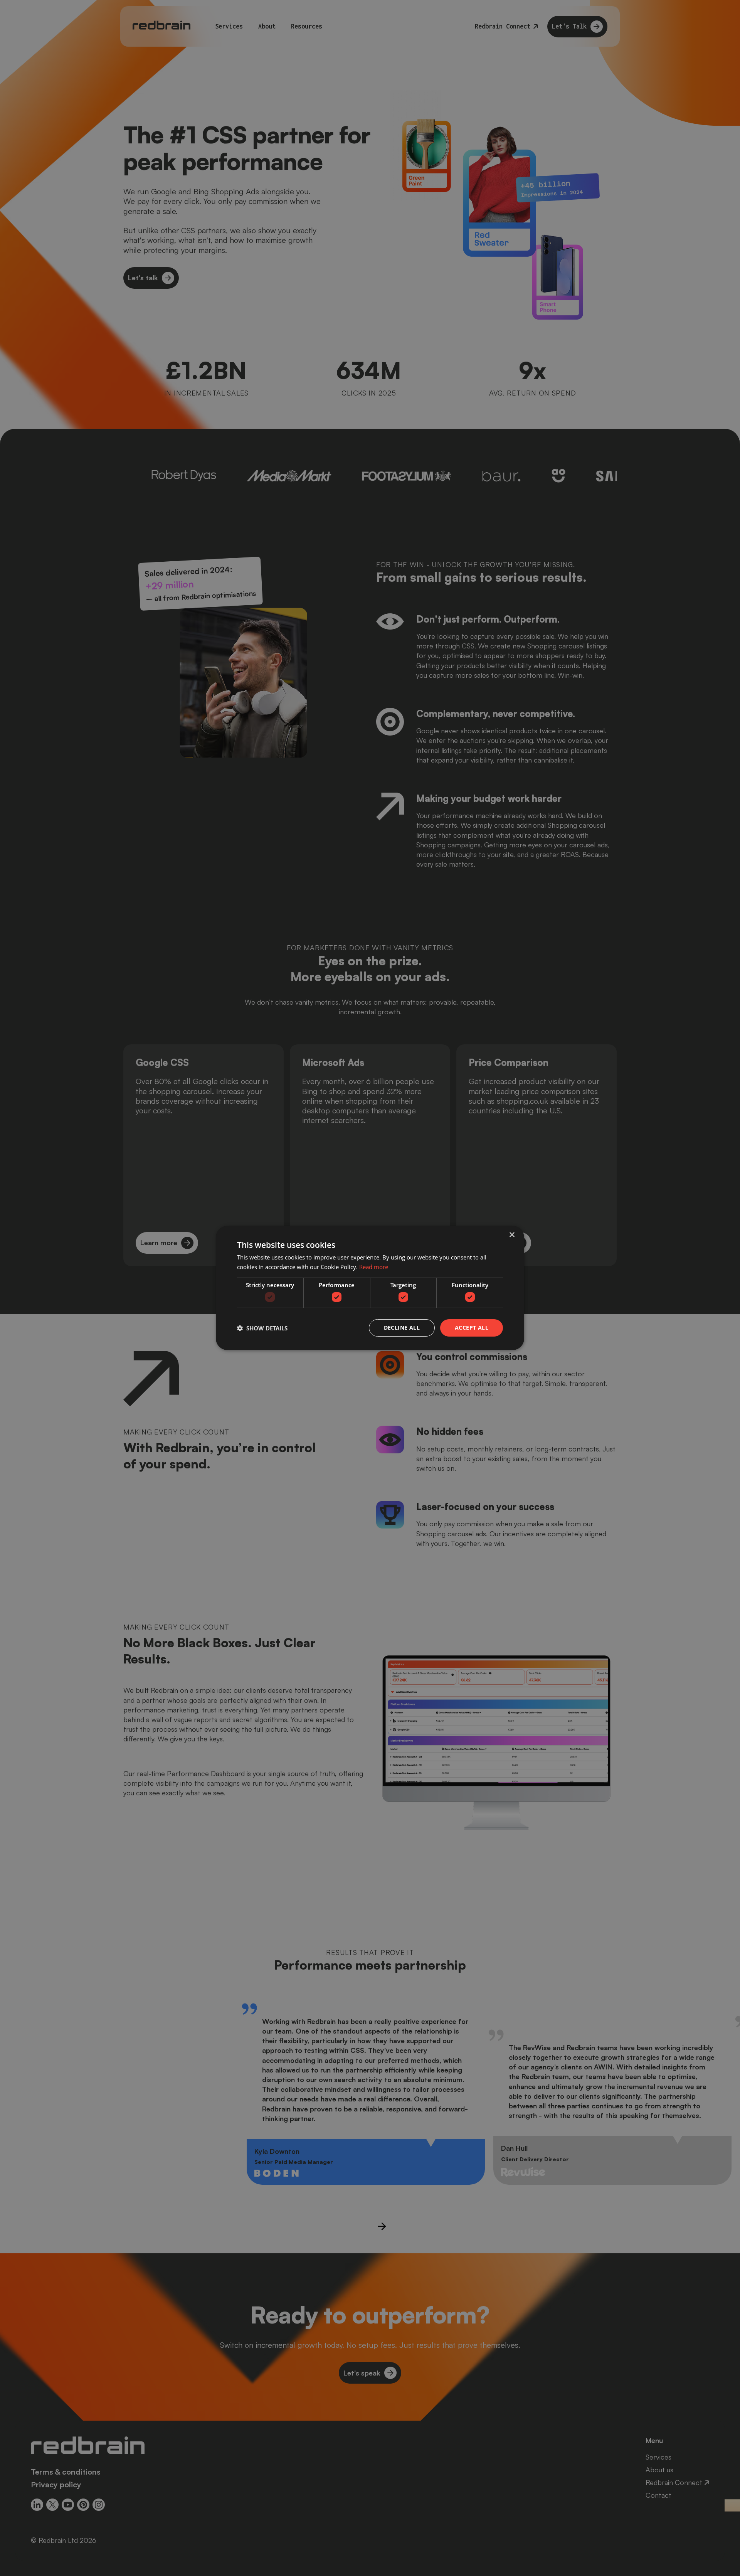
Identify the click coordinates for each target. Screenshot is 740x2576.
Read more (374, 1267)
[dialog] (370, 1288)
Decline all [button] (402, 1328)
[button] (262, 1328)
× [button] (512, 1235)
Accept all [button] (472, 1328)
